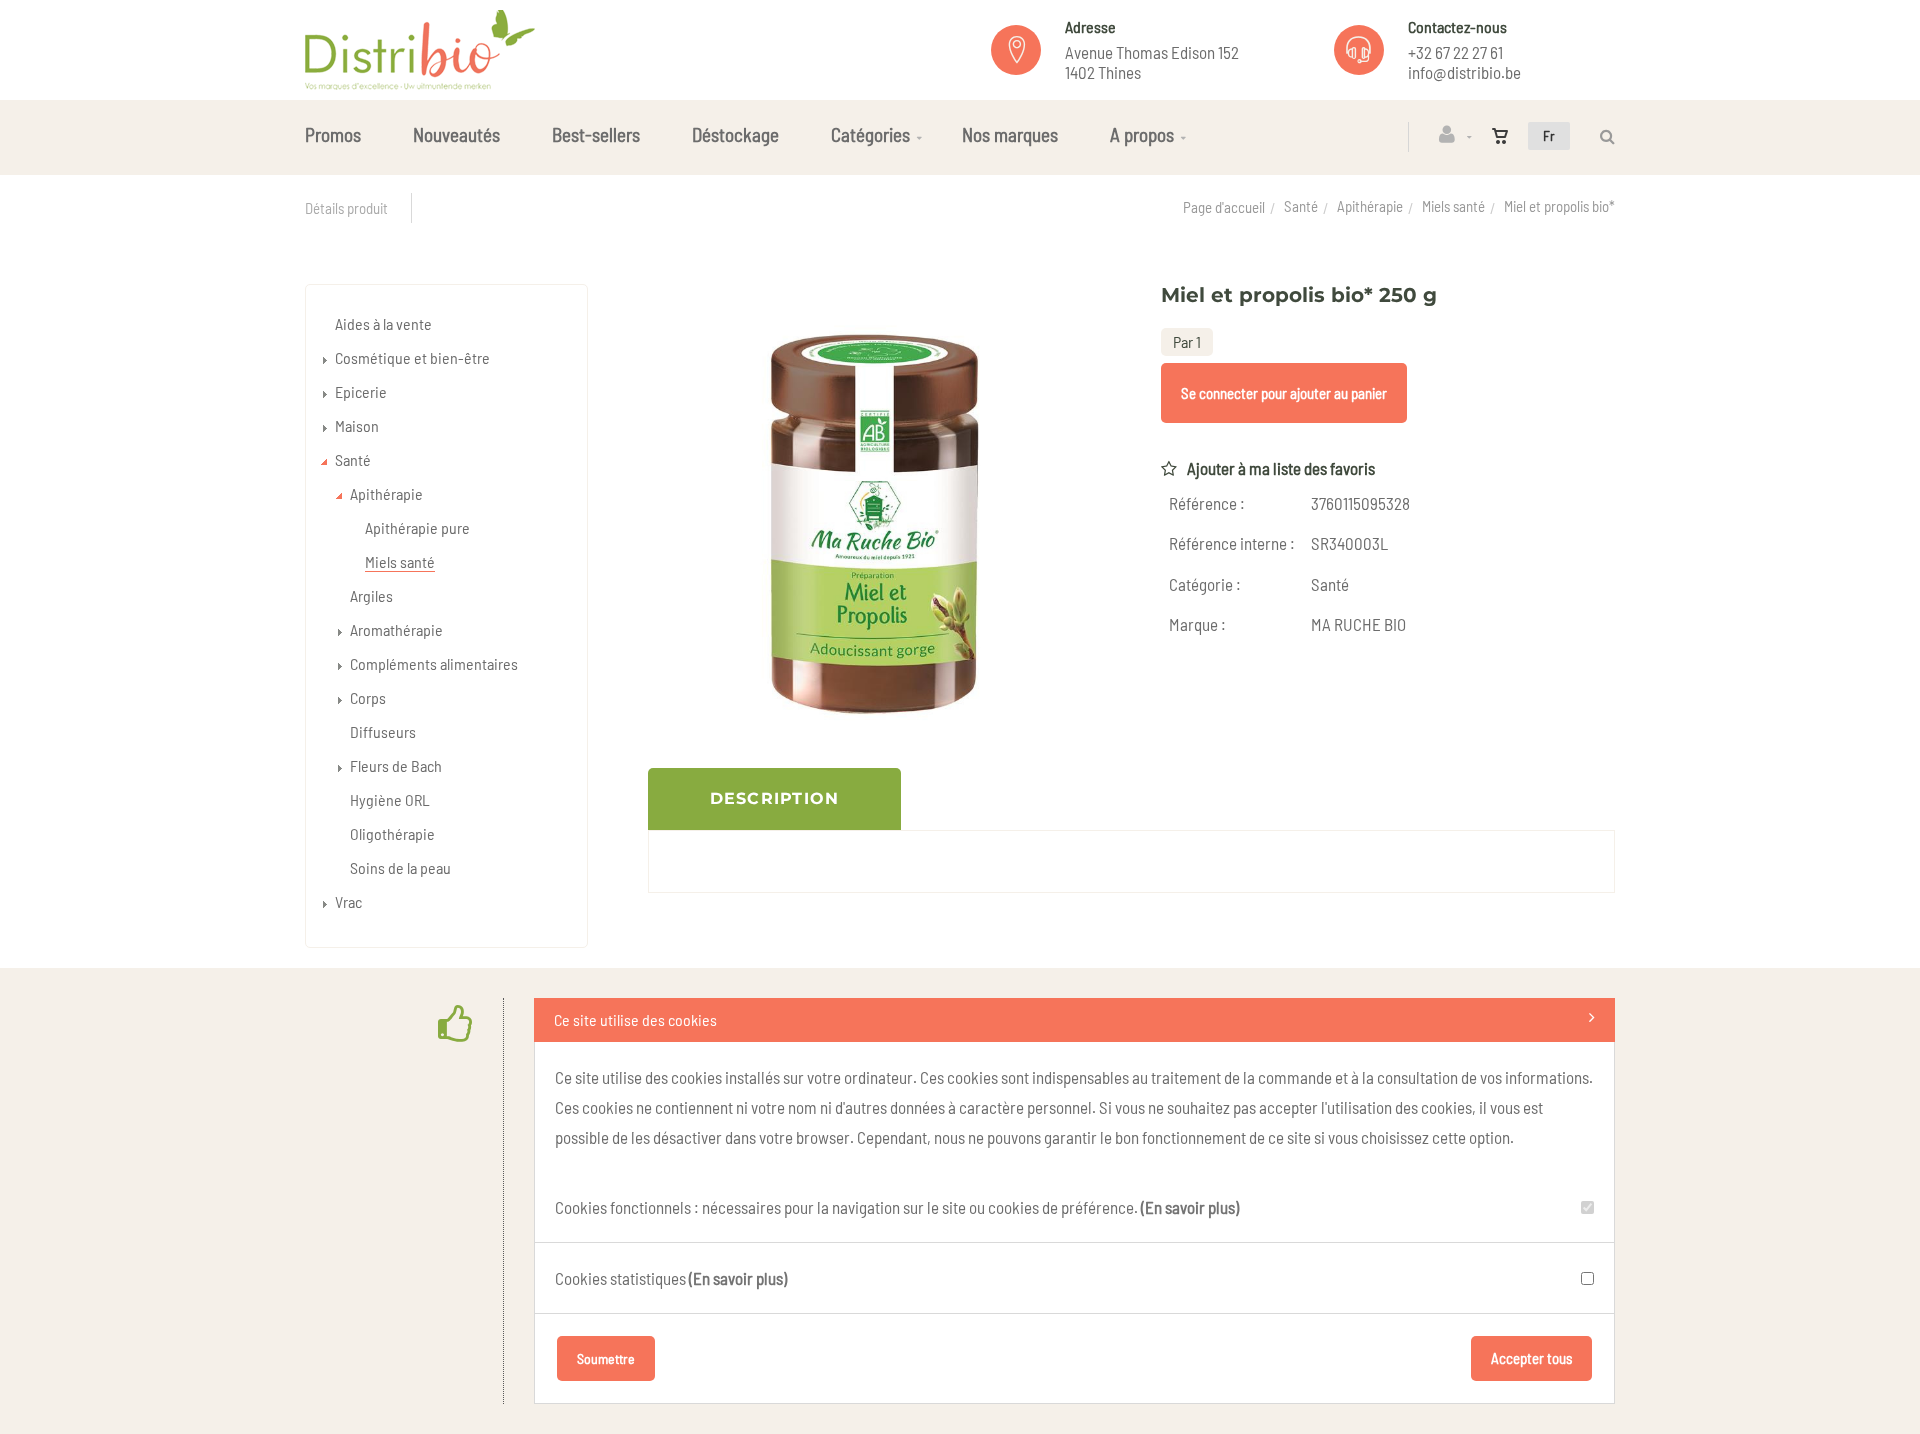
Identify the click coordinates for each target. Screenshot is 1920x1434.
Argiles (371, 595)
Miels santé (1453, 206)
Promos (333, 134)
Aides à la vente (383, 323)
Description (775, 798)
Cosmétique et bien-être (412, 357)
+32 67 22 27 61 (1455, 52)
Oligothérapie (392, 833)
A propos (1142, 134)
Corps (368, 697)
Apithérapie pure (417, 527)
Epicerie (361, 391)
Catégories (870, 134)
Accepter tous (1531, 1358)
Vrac (348, 901)
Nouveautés (456, 134)
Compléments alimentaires (434, 663)
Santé (1301, 206)
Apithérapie (1370, 206)
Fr (1549, 135)
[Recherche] (1602, 136)
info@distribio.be (1464, 72)
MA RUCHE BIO (1358, 624)
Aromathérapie (396, 629)
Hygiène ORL (390, 799)
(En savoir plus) (1190, 1207)
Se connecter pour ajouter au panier (1284, 393)
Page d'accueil (1224, 207)
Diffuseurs (383, 731)
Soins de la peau (400, 867)
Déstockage (735, 134)
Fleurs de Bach (396, 765)
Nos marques (1010, 134)
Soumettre (606, 1358)
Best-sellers (596, 134)
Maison (357, 425)
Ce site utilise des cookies (635, 1019)
